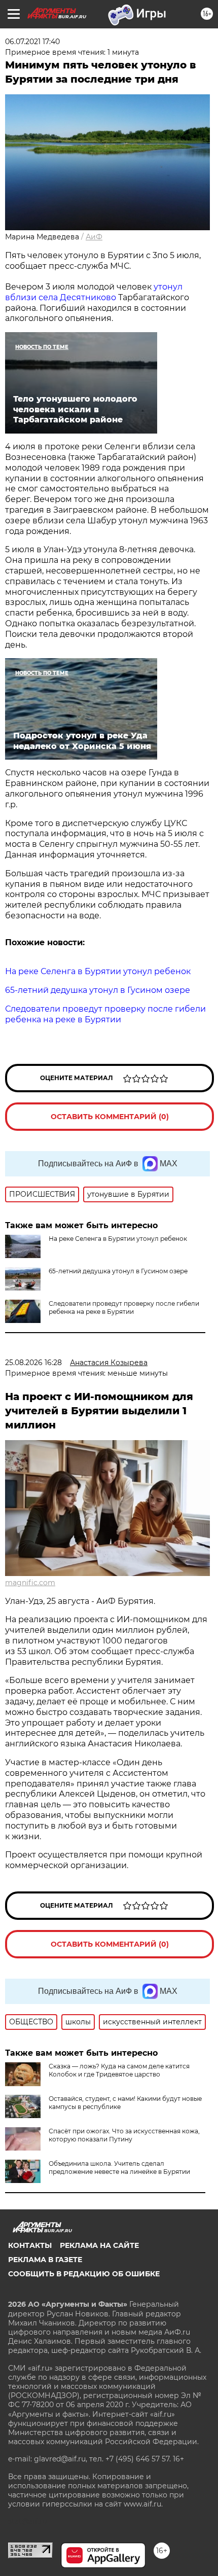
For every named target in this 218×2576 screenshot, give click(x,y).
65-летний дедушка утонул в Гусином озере (118, 1271)
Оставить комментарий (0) (110, 1117)
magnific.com (30, 1583)
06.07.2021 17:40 (32, 42)
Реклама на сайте (99, 2245)
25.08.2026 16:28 (33, 1363)
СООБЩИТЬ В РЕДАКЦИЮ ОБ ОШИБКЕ (84, 2274)
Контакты (30, 2245)
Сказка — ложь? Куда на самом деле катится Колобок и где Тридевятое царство (119, 2070)
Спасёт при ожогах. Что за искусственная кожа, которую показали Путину (124, 2135)
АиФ (94, 237)
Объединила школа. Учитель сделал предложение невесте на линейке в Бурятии (119, 2168)
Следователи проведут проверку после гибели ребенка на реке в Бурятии (124, 1308)
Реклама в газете (45, 2260)
